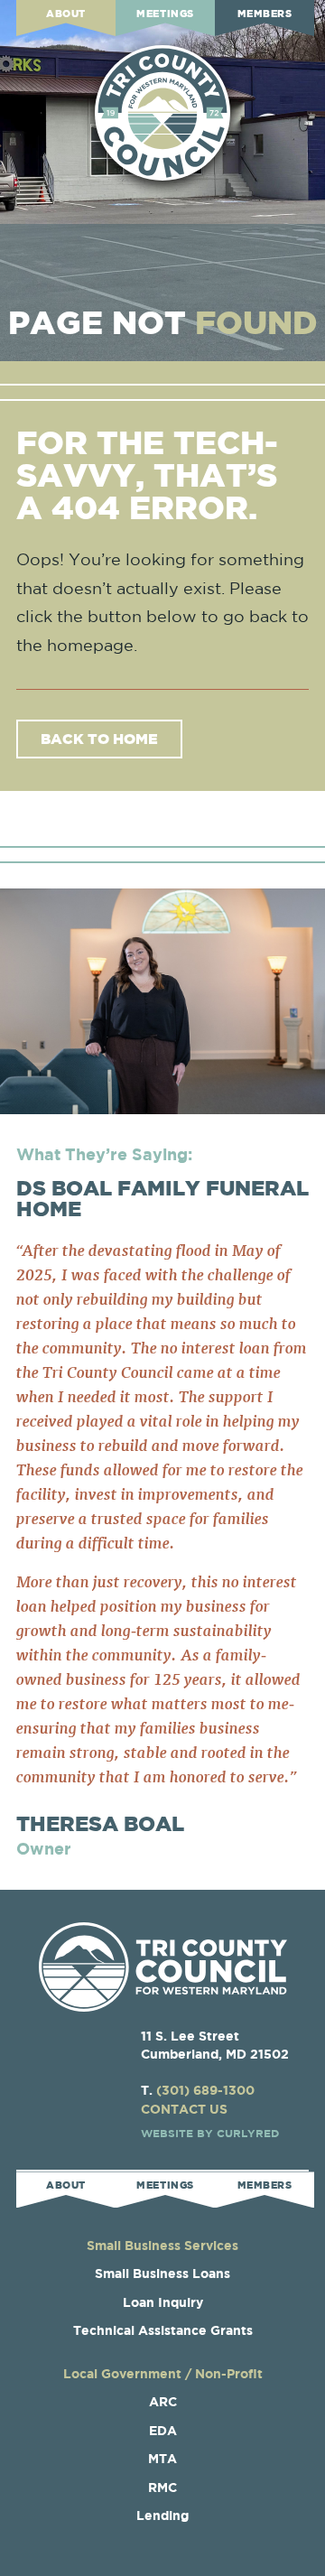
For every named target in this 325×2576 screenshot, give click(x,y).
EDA (163, 2430)
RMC (162, 2487)
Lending (162, 2515)
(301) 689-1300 (205, 2090)
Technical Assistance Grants (163, 2330)
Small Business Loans (162, 2273)
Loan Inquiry (163, 2302)
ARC (163, 2401)
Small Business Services (162, 2245)
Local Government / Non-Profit (163, 2373)
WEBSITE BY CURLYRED (210, 2133)
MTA (162, 2458)
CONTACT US (184, 2109)
